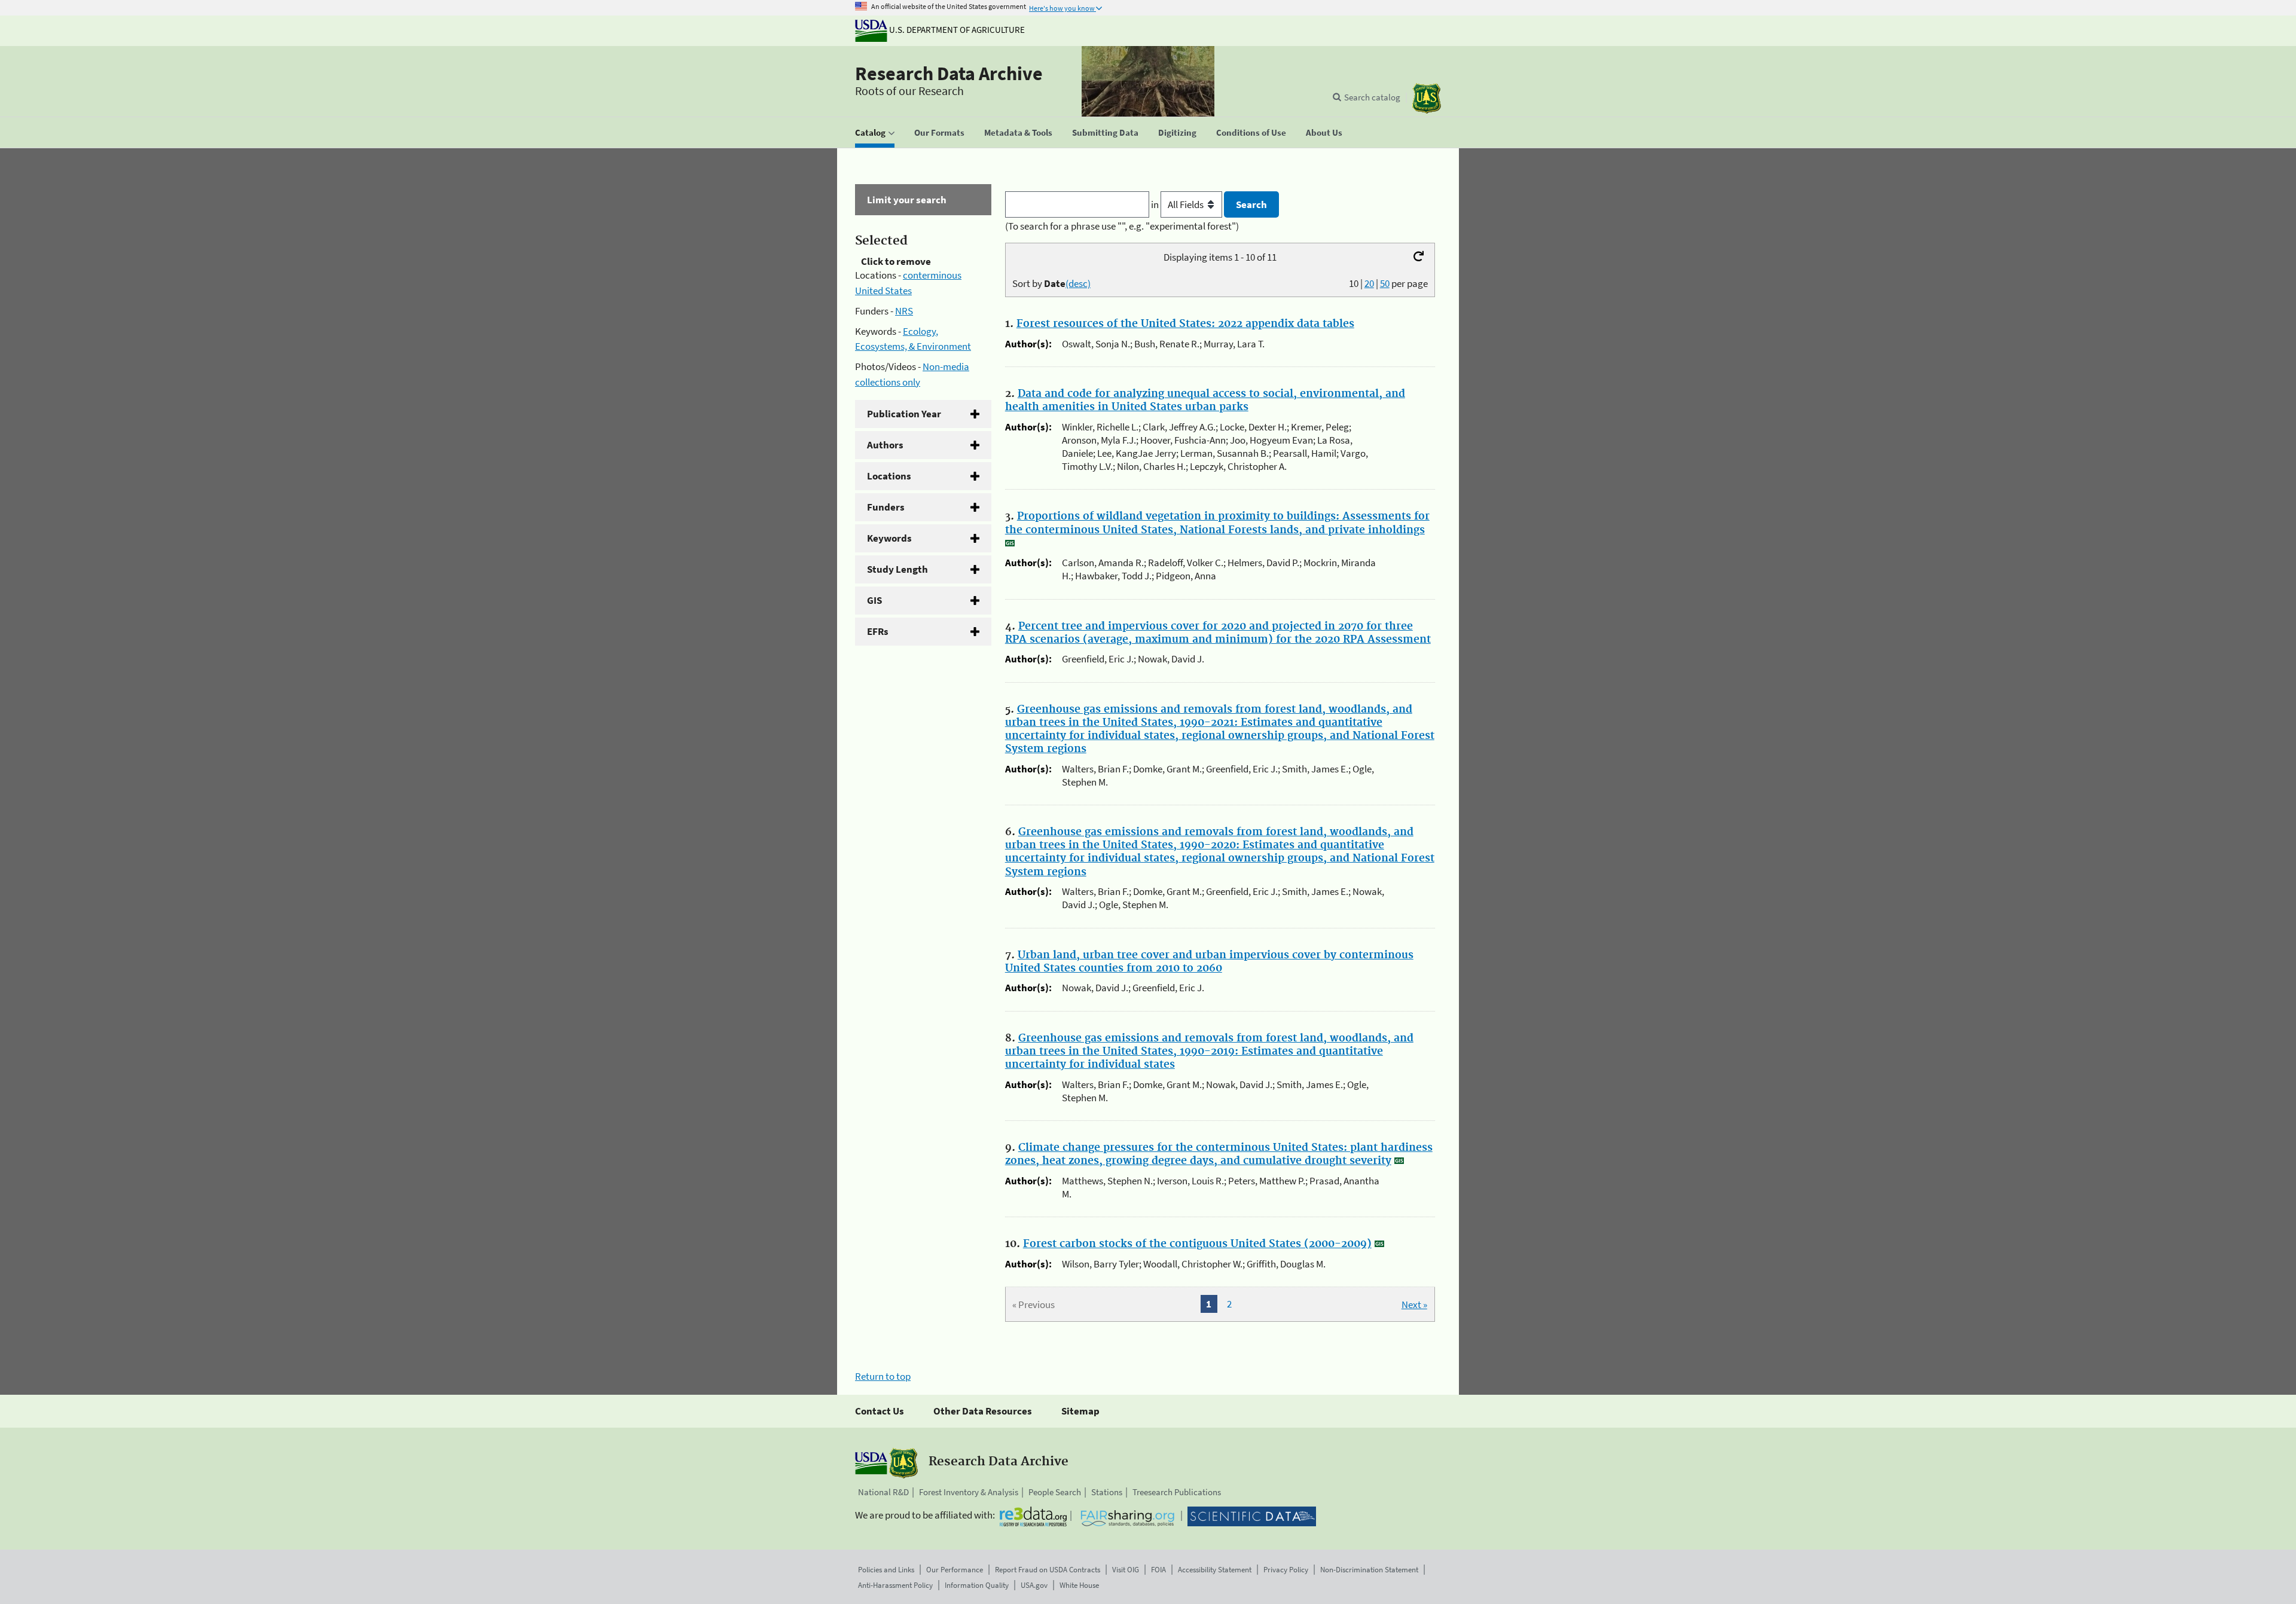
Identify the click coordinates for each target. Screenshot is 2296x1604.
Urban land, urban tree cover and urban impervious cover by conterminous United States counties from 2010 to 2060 (1209, 962)
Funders (886, 507)
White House (1079, 1585)
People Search (1055, 1492)
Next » (1414, 1304)
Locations (889, 476)
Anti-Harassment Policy (895, 1585)
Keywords (889, 538)
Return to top (883, 1376)
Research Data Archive (949, 74)
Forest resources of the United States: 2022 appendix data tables (1185, 324)
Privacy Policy (1286, 1570)
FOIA (1158, 1570)
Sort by (1051, 283)
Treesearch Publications (1177, 1492)
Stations (1107, 1492)
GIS (874, 600)
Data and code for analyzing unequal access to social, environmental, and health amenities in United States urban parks (1205, 401)
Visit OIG (1126, 1570)
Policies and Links (886, 1570)
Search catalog (1372, 97)
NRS (904, 311)
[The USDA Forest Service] (1427, 98)
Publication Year (904, 414)
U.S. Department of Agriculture (956, 30)
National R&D (883, 1492)
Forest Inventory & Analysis (969, 1492)
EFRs (878, 631)
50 (1385, 283)
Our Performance (955, 1570)
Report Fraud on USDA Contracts (1048, 1570)
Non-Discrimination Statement (1369, 1570)
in (1156, 204)
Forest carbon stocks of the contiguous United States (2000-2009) (1197, 1244)
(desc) (1078, 283)
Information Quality (977, 1585)
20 (1369, 283)
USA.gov (1034, 1585)
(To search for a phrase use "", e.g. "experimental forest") (1122, 226)
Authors (885, 445)
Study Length (897, 569)
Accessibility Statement (1215, 1570)
